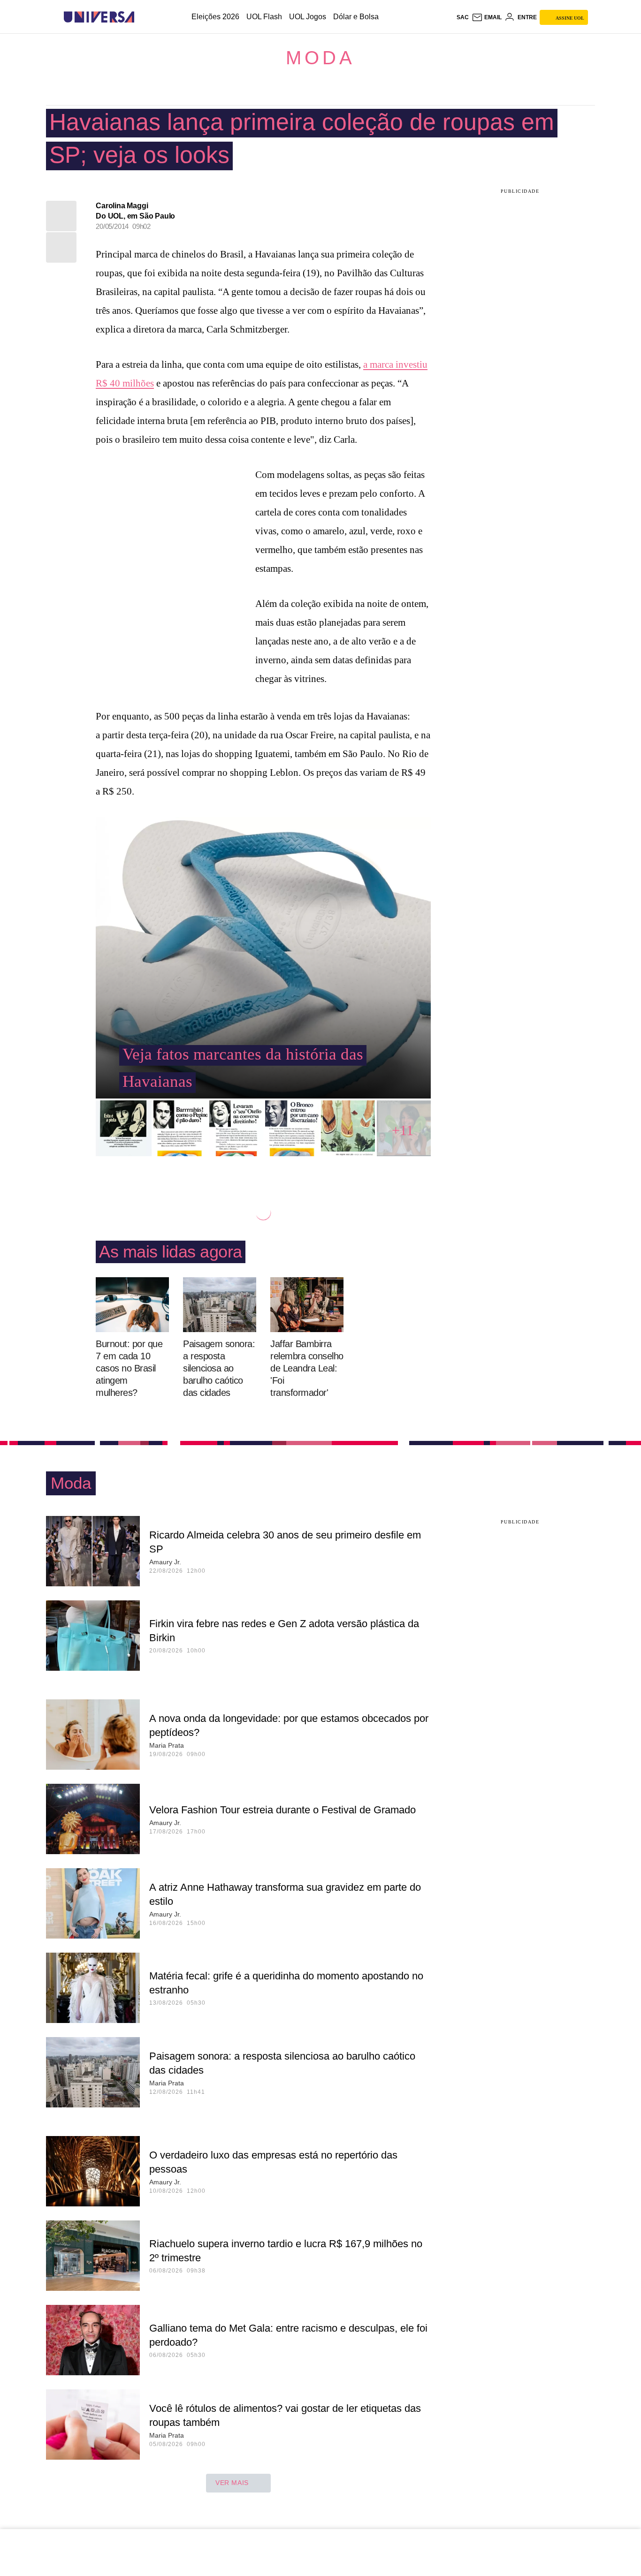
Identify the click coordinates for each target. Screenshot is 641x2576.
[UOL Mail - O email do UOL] (487, 17)
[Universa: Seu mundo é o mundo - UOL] (99, 17)
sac (463, 17)
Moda (320, 58)
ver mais (232, 2483)
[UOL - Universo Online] (142, 17)
